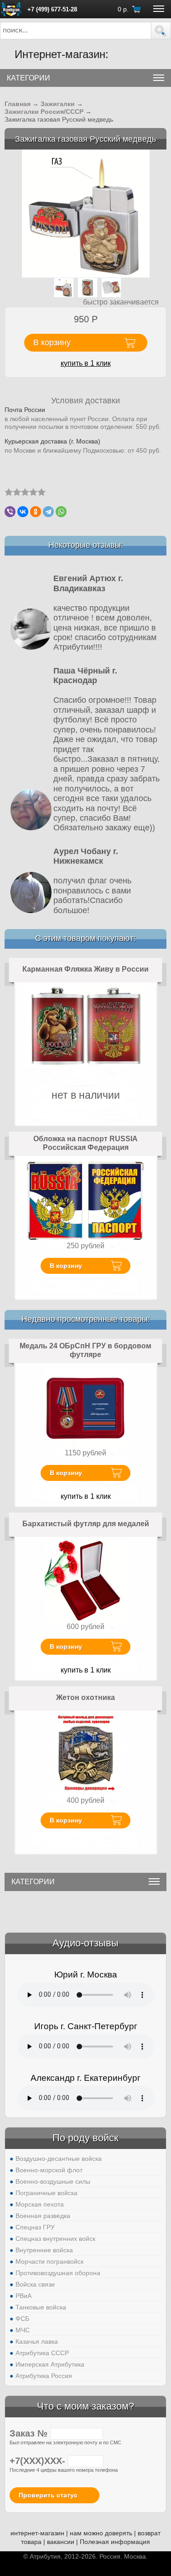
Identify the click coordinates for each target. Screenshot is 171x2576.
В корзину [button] (52, 342)
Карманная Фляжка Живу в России (85, 969)
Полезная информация (115, 2542)
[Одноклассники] (36, 512)
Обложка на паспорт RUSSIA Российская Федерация (85, 1143)
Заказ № (30, 2433)
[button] (161, 31)
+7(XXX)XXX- (39, 2461)
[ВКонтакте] (23, 512)
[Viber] (10, 512)
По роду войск (85, 2138)
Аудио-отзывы (85, 1943)
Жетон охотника (85, 1697)
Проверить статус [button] (48, 2495)
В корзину (66, 1266)
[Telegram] (48, 512)
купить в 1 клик (86, 363)
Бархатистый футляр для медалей (86, 1524)
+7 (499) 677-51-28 (52, 9)
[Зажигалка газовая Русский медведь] (86, 213)
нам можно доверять (101, 2533)
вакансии (61, 2542)
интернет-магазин (37, 2533)
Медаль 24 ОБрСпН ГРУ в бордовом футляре (85, 1350)
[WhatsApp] (61, 512)
